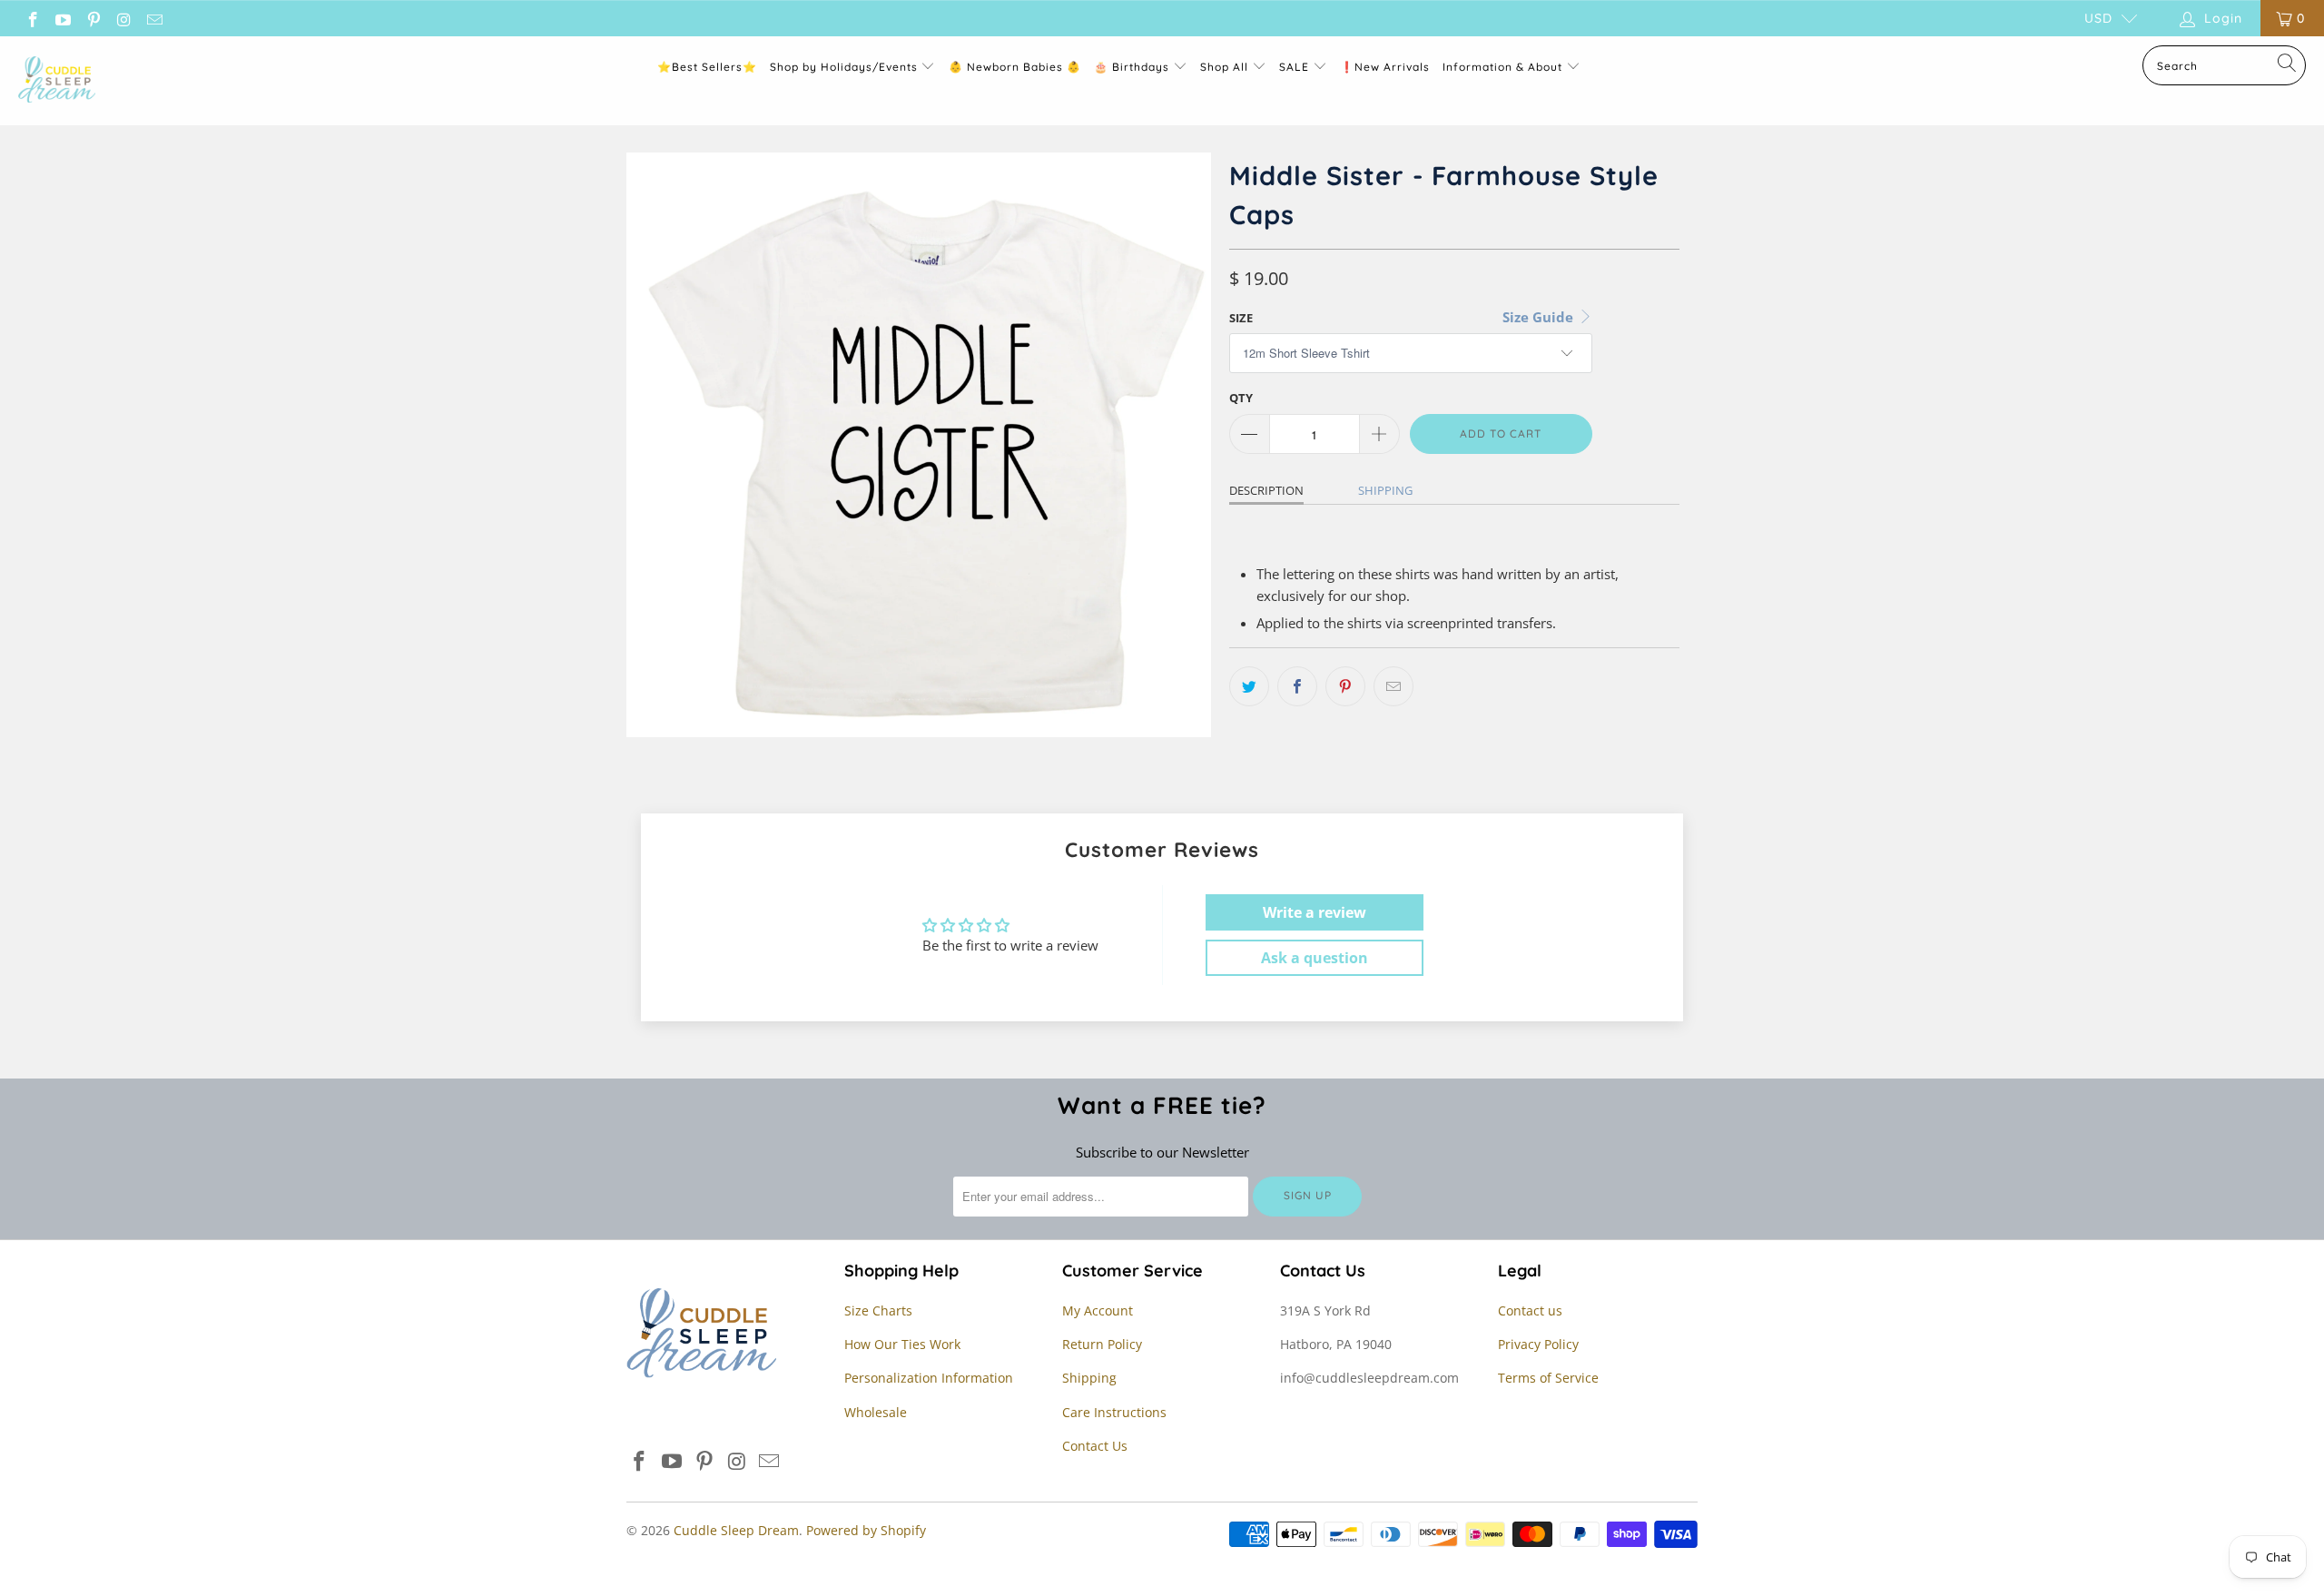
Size (1241, 318)
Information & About (1502, 67)
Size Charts (878, 1310)
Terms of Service (1548, 1378)
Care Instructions (1114, 1412)
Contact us (1530, 1310)
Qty (1241, 398)
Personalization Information (929, 1378)
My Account (1098, 1310)
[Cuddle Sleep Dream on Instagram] (123, 18)
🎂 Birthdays (1133, 67)
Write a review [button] (1315, 912)
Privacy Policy (1538, 1344)
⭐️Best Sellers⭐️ (707, 67)
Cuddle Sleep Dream (736, 1530)
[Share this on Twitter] (1249, 686)
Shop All (1224, 67)
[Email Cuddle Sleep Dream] (153, 18)
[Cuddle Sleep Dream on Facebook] (32, 18)
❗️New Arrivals (1385, 67)
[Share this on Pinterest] (1345, 686)
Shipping (1385, 490)
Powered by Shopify (866, 1530)
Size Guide (1540, 317)
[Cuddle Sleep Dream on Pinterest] (93, 18)
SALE (1296, 67)
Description (1266, 490)
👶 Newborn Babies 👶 (1015, 67)
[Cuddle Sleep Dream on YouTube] (63, 18)
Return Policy (1102, 1344)
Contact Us (1095, 1446)
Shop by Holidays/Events (844, 67)
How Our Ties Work (902, 1344)
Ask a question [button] (1315, 958)
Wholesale (876, 1412)
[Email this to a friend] (1393, 686)
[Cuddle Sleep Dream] (57, 81)
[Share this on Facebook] (1297, 686)
